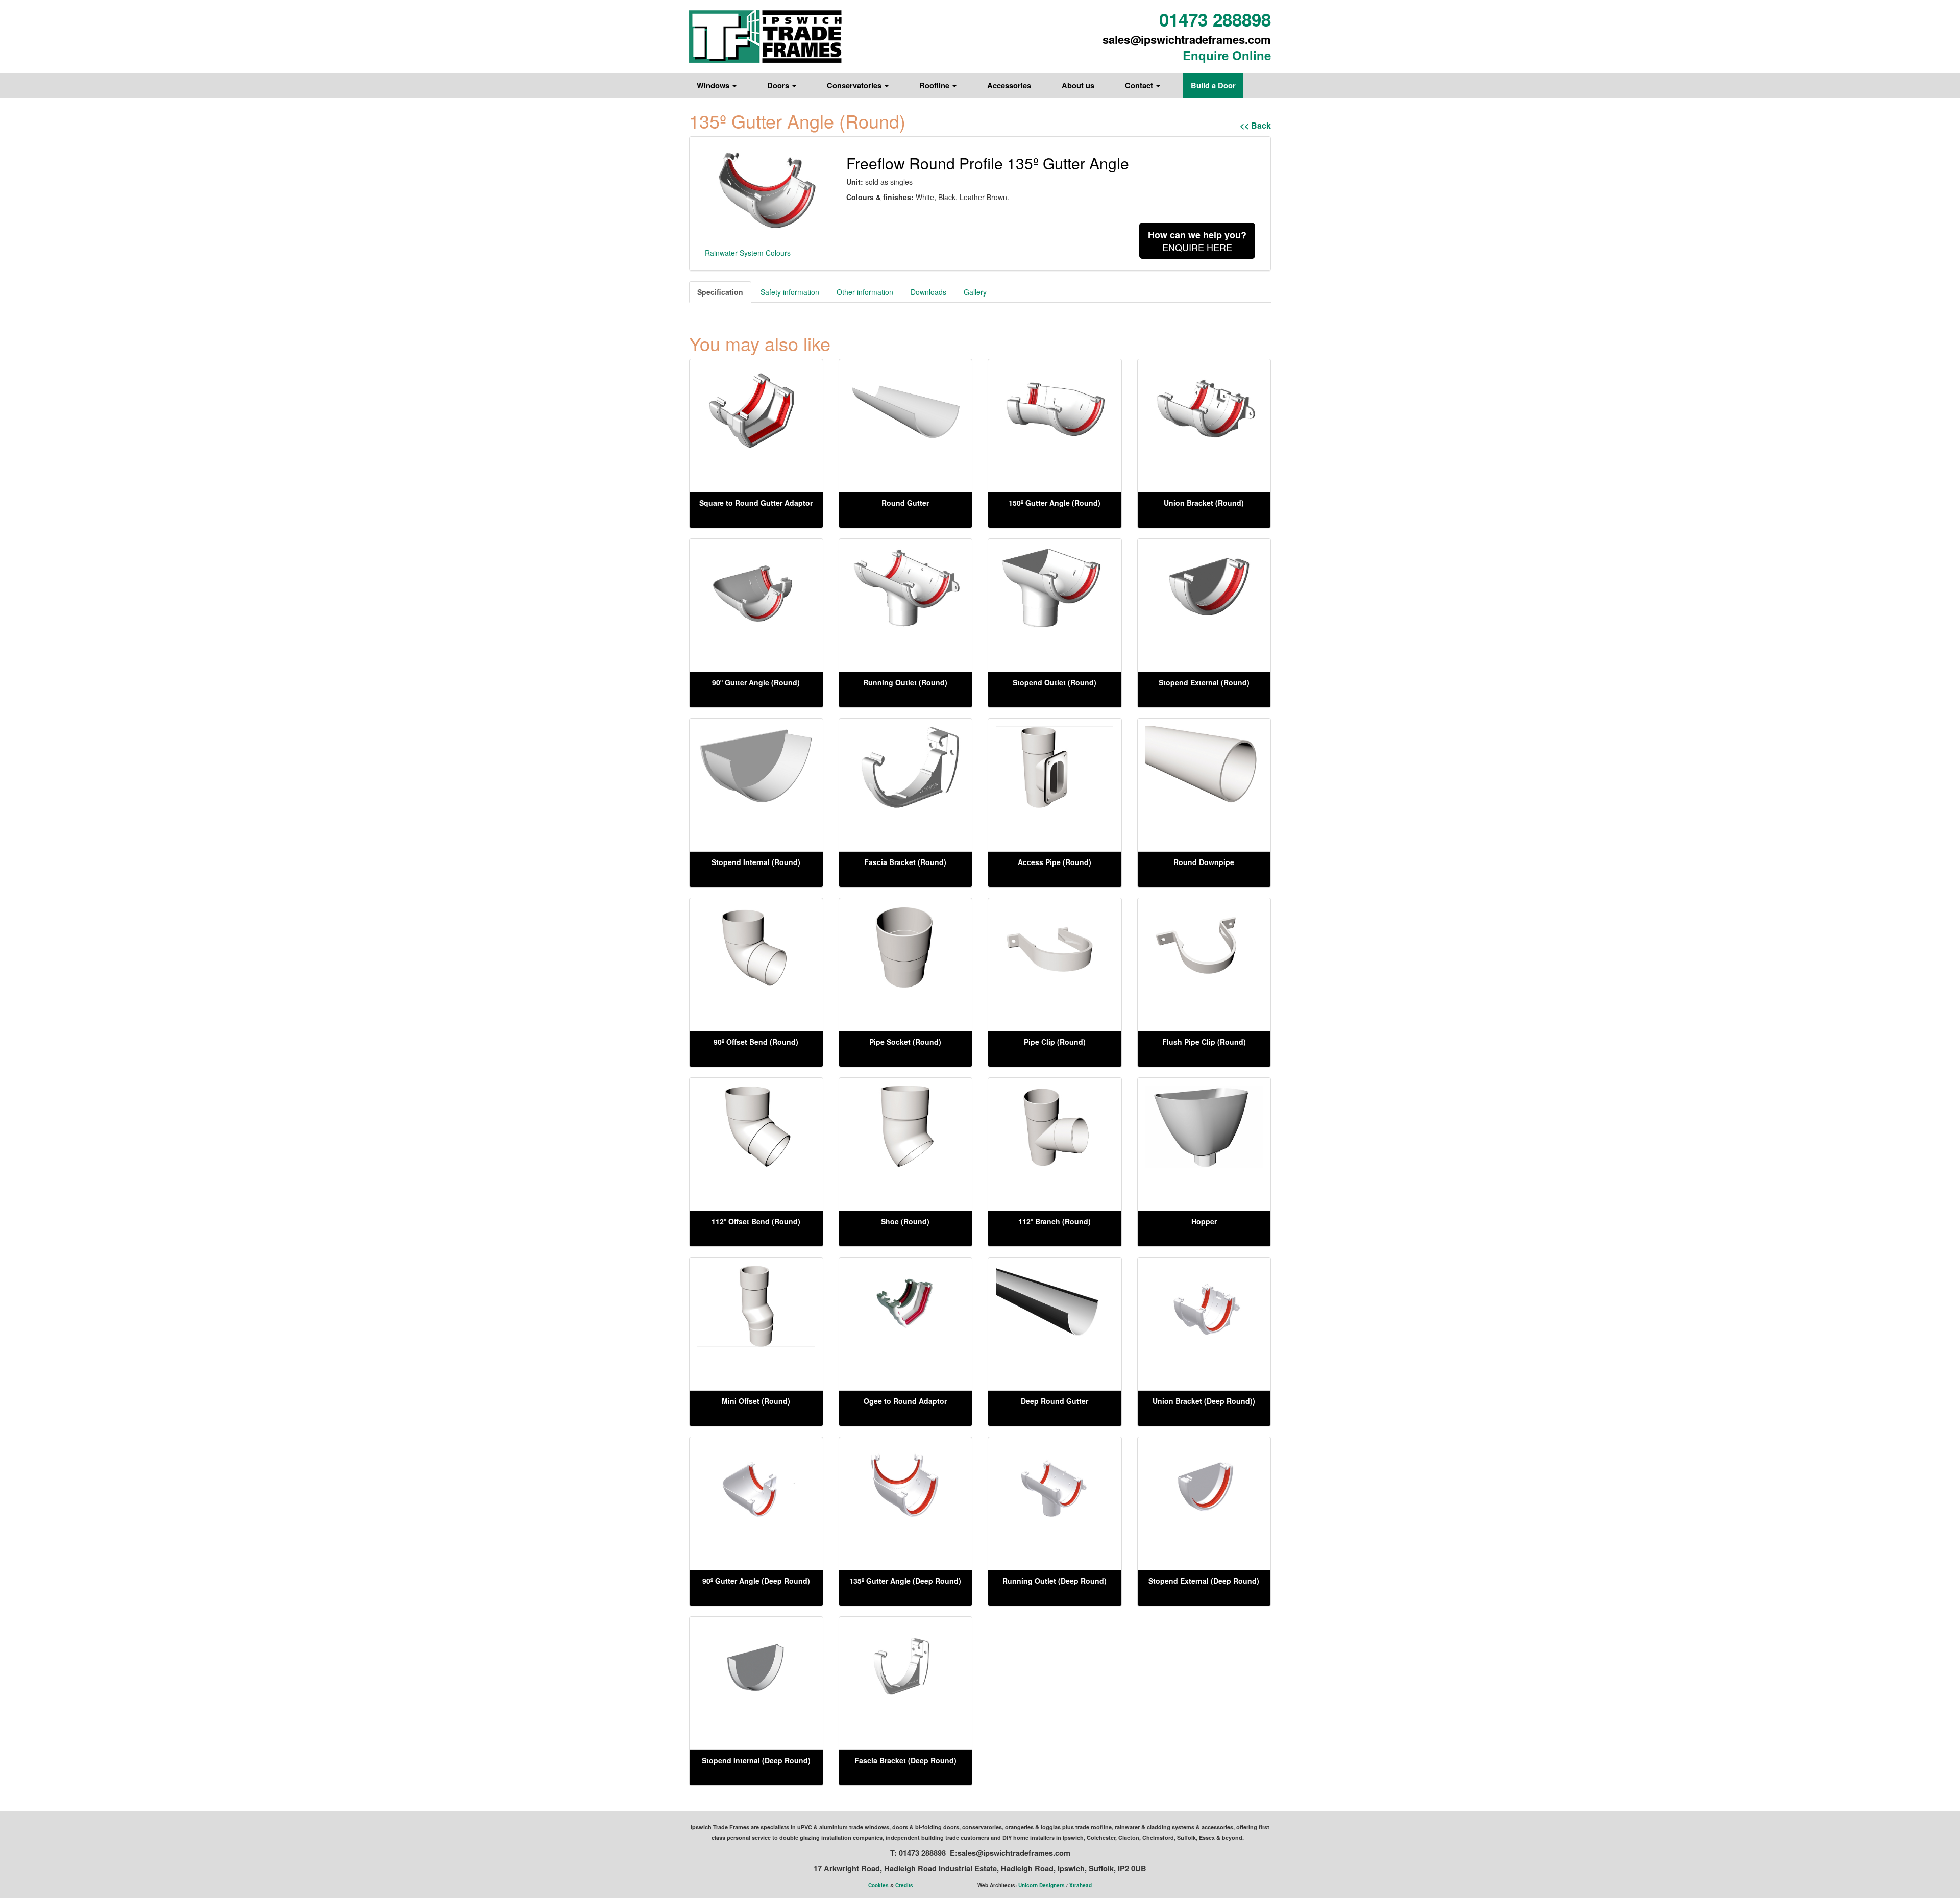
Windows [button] (714, 85)
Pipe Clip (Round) (1055, 1042)
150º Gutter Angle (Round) (1055, 503)
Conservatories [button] (855, 85)
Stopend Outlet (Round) (1055, 682)
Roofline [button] (935, 85)
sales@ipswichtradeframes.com (1187, 39)
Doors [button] (779, 85)
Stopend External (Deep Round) (1204, 1581)
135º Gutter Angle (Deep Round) (905, 1581)
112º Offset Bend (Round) (756, 1221)
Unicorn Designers (1042, 1885)
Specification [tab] (720, 292)
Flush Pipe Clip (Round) (1204, 1042)
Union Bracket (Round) (1204, 503)
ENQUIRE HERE (1197, 241)
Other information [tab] (865, 292)
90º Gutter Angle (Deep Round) (756, 1581)
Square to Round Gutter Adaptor (756, 503)
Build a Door (1213, 85)
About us (1078, 85)
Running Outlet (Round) (905, 682)
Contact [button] (1140, 85)
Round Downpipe (1204, 862)
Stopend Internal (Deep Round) (756, 1760)
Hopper (1204, 1221)
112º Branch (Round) (1055, 1221)
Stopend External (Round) (1204, 682)
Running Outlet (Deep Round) (1055, 1581)
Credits (904, 1885)
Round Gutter (905, 503)
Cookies (878, 1885)
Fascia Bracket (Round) (905, 862)
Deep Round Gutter (1055, 1401)
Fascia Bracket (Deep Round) (905, 1760)
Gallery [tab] (975, 292)
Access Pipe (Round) (1055, 862)
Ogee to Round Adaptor (905, 1401)
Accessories (1009, 85)
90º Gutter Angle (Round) (756, 682)
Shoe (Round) (905, 1221)
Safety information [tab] (790, 292)
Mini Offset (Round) (756, 1401)
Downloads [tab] (928, 292)
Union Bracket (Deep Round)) (1204, 1401)
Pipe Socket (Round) (905, 1042)
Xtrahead (1081, 1885)
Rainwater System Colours (748, 253)
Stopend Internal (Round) (756, 862)
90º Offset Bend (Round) (756, 1042)
